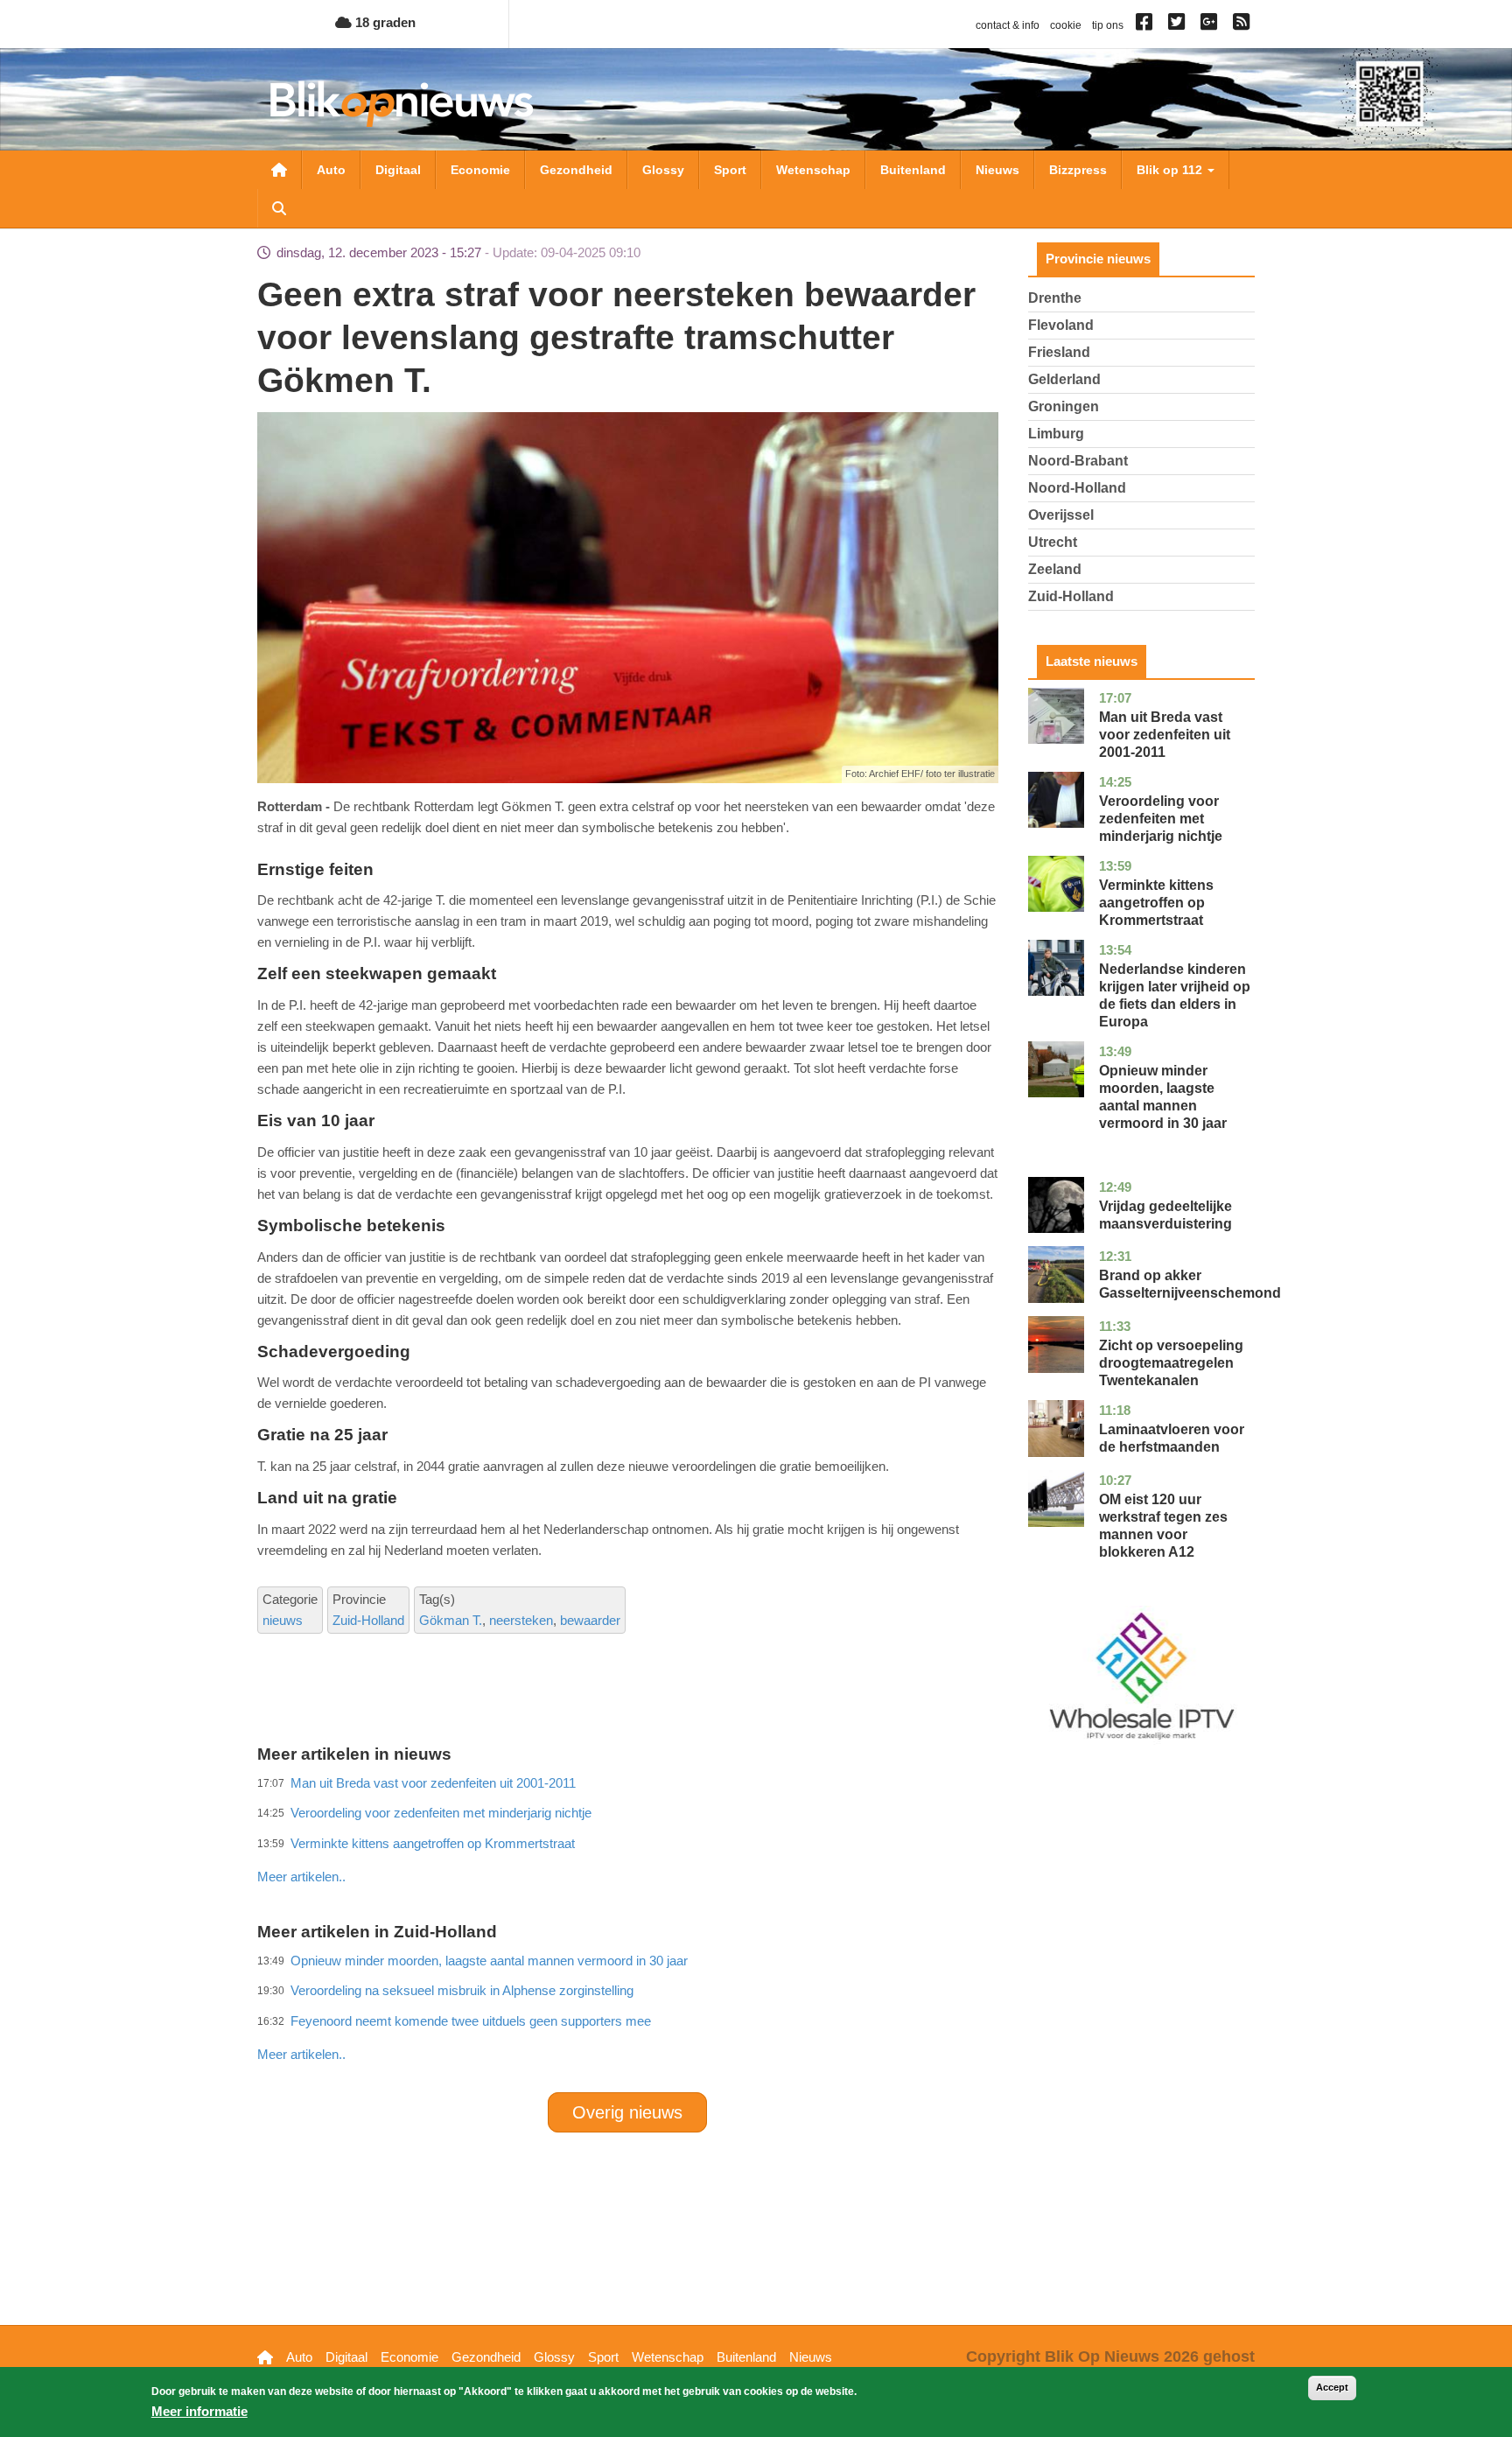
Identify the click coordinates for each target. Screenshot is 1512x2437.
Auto (331, 170)
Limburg (1056, 434)
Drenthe (1055, 298)
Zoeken (279, 208)
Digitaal (398, 170)
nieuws (283, 1620)
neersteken (521, 1620)
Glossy (663, 170)
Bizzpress (1078, 170)
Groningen (1064, 406)
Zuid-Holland (368, 1620)
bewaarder (590, 1620)
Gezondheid (576, 170)
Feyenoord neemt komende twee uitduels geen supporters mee (471, 2021)
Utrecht (1053, 542)
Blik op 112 (1171, 170)
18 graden (384, 22)
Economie (480, 170)
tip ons (1108, 25)
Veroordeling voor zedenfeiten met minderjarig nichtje (1161, 819)
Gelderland (1064, 379)
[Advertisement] (627, 1838)
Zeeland (1055, 569)
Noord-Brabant (1078, 461)
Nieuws (997, 170)
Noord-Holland (1077, 488)
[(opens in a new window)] (1147, 25)
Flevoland (1061, 325)
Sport (730, 170)
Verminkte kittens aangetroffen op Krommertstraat (1156, 903)
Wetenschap (813, 170)
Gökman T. (451, 1620)
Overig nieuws (627, 2112)
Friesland (1059, 352)
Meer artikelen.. (301, 1877)
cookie (1066, 25)
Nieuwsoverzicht (279, 170)
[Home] (402, 104)
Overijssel (1061, 515)
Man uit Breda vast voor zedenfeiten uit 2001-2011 (1165, 735)
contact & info (1008, 25)
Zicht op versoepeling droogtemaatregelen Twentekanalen (1171, 1363)
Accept (1332, 2387)
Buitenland (913, 170)
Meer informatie (199, 2411)
